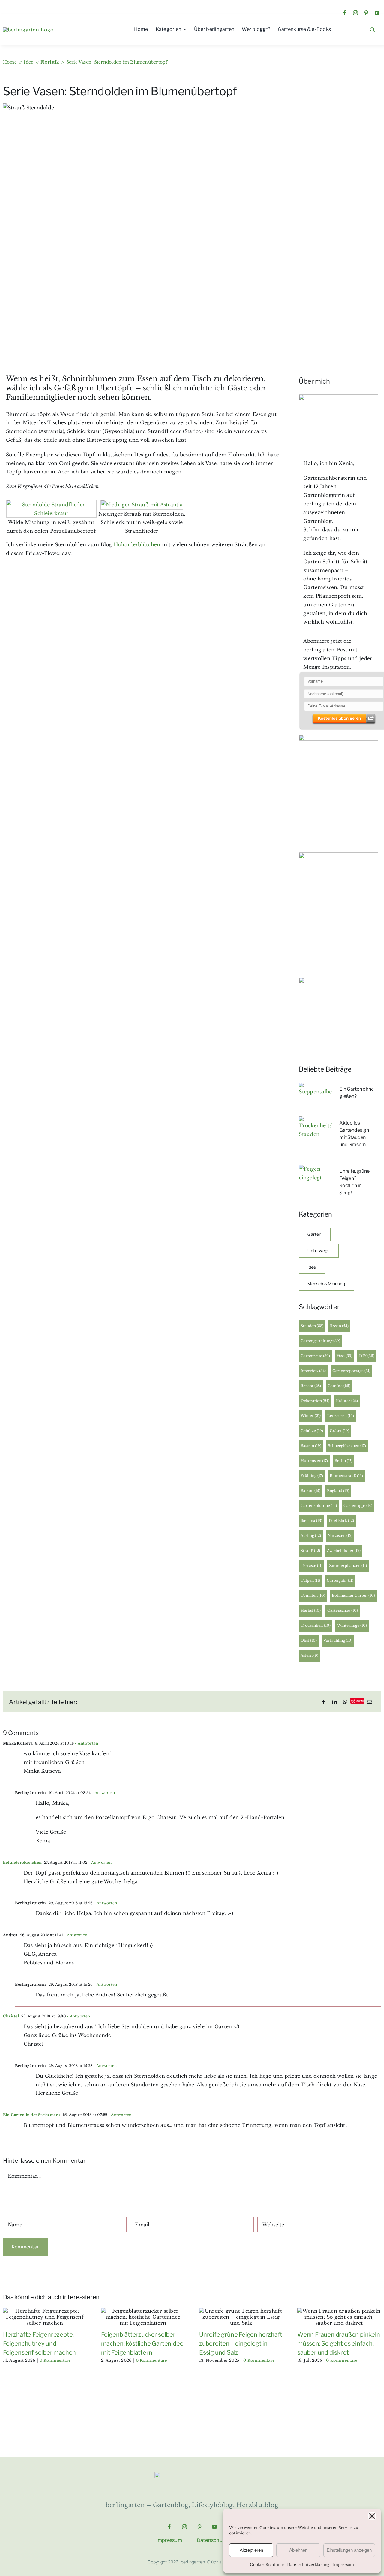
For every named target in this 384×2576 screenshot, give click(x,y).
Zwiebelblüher (344, 1550)
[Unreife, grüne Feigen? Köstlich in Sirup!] (315, 1169)
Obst (309, 1640)
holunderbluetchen (22, 1862)
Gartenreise (315, 1356)
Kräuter (347, 1401)
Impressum (343, 2564)
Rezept (311, 1386)
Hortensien (314, 1461)
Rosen (339, 1326)
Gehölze (312, 1431)
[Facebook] (324, 1702)
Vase (345, 1356)
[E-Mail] (370, 1702)
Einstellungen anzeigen (349, 2550)
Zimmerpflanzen (348, 1565)
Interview (313, 1371)
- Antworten (86, 1743)
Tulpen (310, 1580)
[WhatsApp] (345, 1702)
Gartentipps (358, 1506)
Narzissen (340, 1536)
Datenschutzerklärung (308, 2564)
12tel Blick (341, 1521)
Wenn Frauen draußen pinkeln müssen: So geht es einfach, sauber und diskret (339, 2343)
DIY (367, 1356)
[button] (372, 2516)
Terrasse (312, 1565)
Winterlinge (352, 1625)
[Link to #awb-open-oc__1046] (372, 30)
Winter (311, 1416)
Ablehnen (298, 2550)
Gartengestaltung (320, 1341)
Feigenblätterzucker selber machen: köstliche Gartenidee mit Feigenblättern (142, 2343)
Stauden (312, 1326)
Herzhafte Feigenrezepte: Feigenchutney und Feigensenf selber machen (39, 2343)
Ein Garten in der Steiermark (32, 2115)
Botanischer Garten (353, 1595)
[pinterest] (366, 13)
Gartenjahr (340, 1580)
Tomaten (313, 1595)
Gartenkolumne (319, 1506)
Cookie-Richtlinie (267, 2564)
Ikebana (311, 1521)
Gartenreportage (351, 1371)
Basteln (311, 1446)
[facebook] (345, 13)
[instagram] (355, 13)
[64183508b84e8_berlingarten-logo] (192, 2474)
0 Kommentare (55, 2360)
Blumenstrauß (346, 1476)
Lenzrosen (341, 1416)
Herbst (311, 1610)
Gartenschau (343, 1610)
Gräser (339, 1431)
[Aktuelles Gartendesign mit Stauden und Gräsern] (315, 1121)
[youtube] (377, 13)
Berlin (343, 1461)
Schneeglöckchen (347, 1446)
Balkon (310, 1491)
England (338, 1491)
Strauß (310, 1550)
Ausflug (311, 1536)
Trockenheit (316, 1625)
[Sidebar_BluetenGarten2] (338, 737)
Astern (309, 1655)
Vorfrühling (338, 1640)
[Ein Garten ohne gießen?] (315, 1087)
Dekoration (315, 1401)
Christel (11, 2016)
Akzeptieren (251, 2550)
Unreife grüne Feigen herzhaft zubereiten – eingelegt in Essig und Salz (241, 2343)
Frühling (312, 1476)
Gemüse (339, 1386)
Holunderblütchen (137, 544)
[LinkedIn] (334, 1702)
